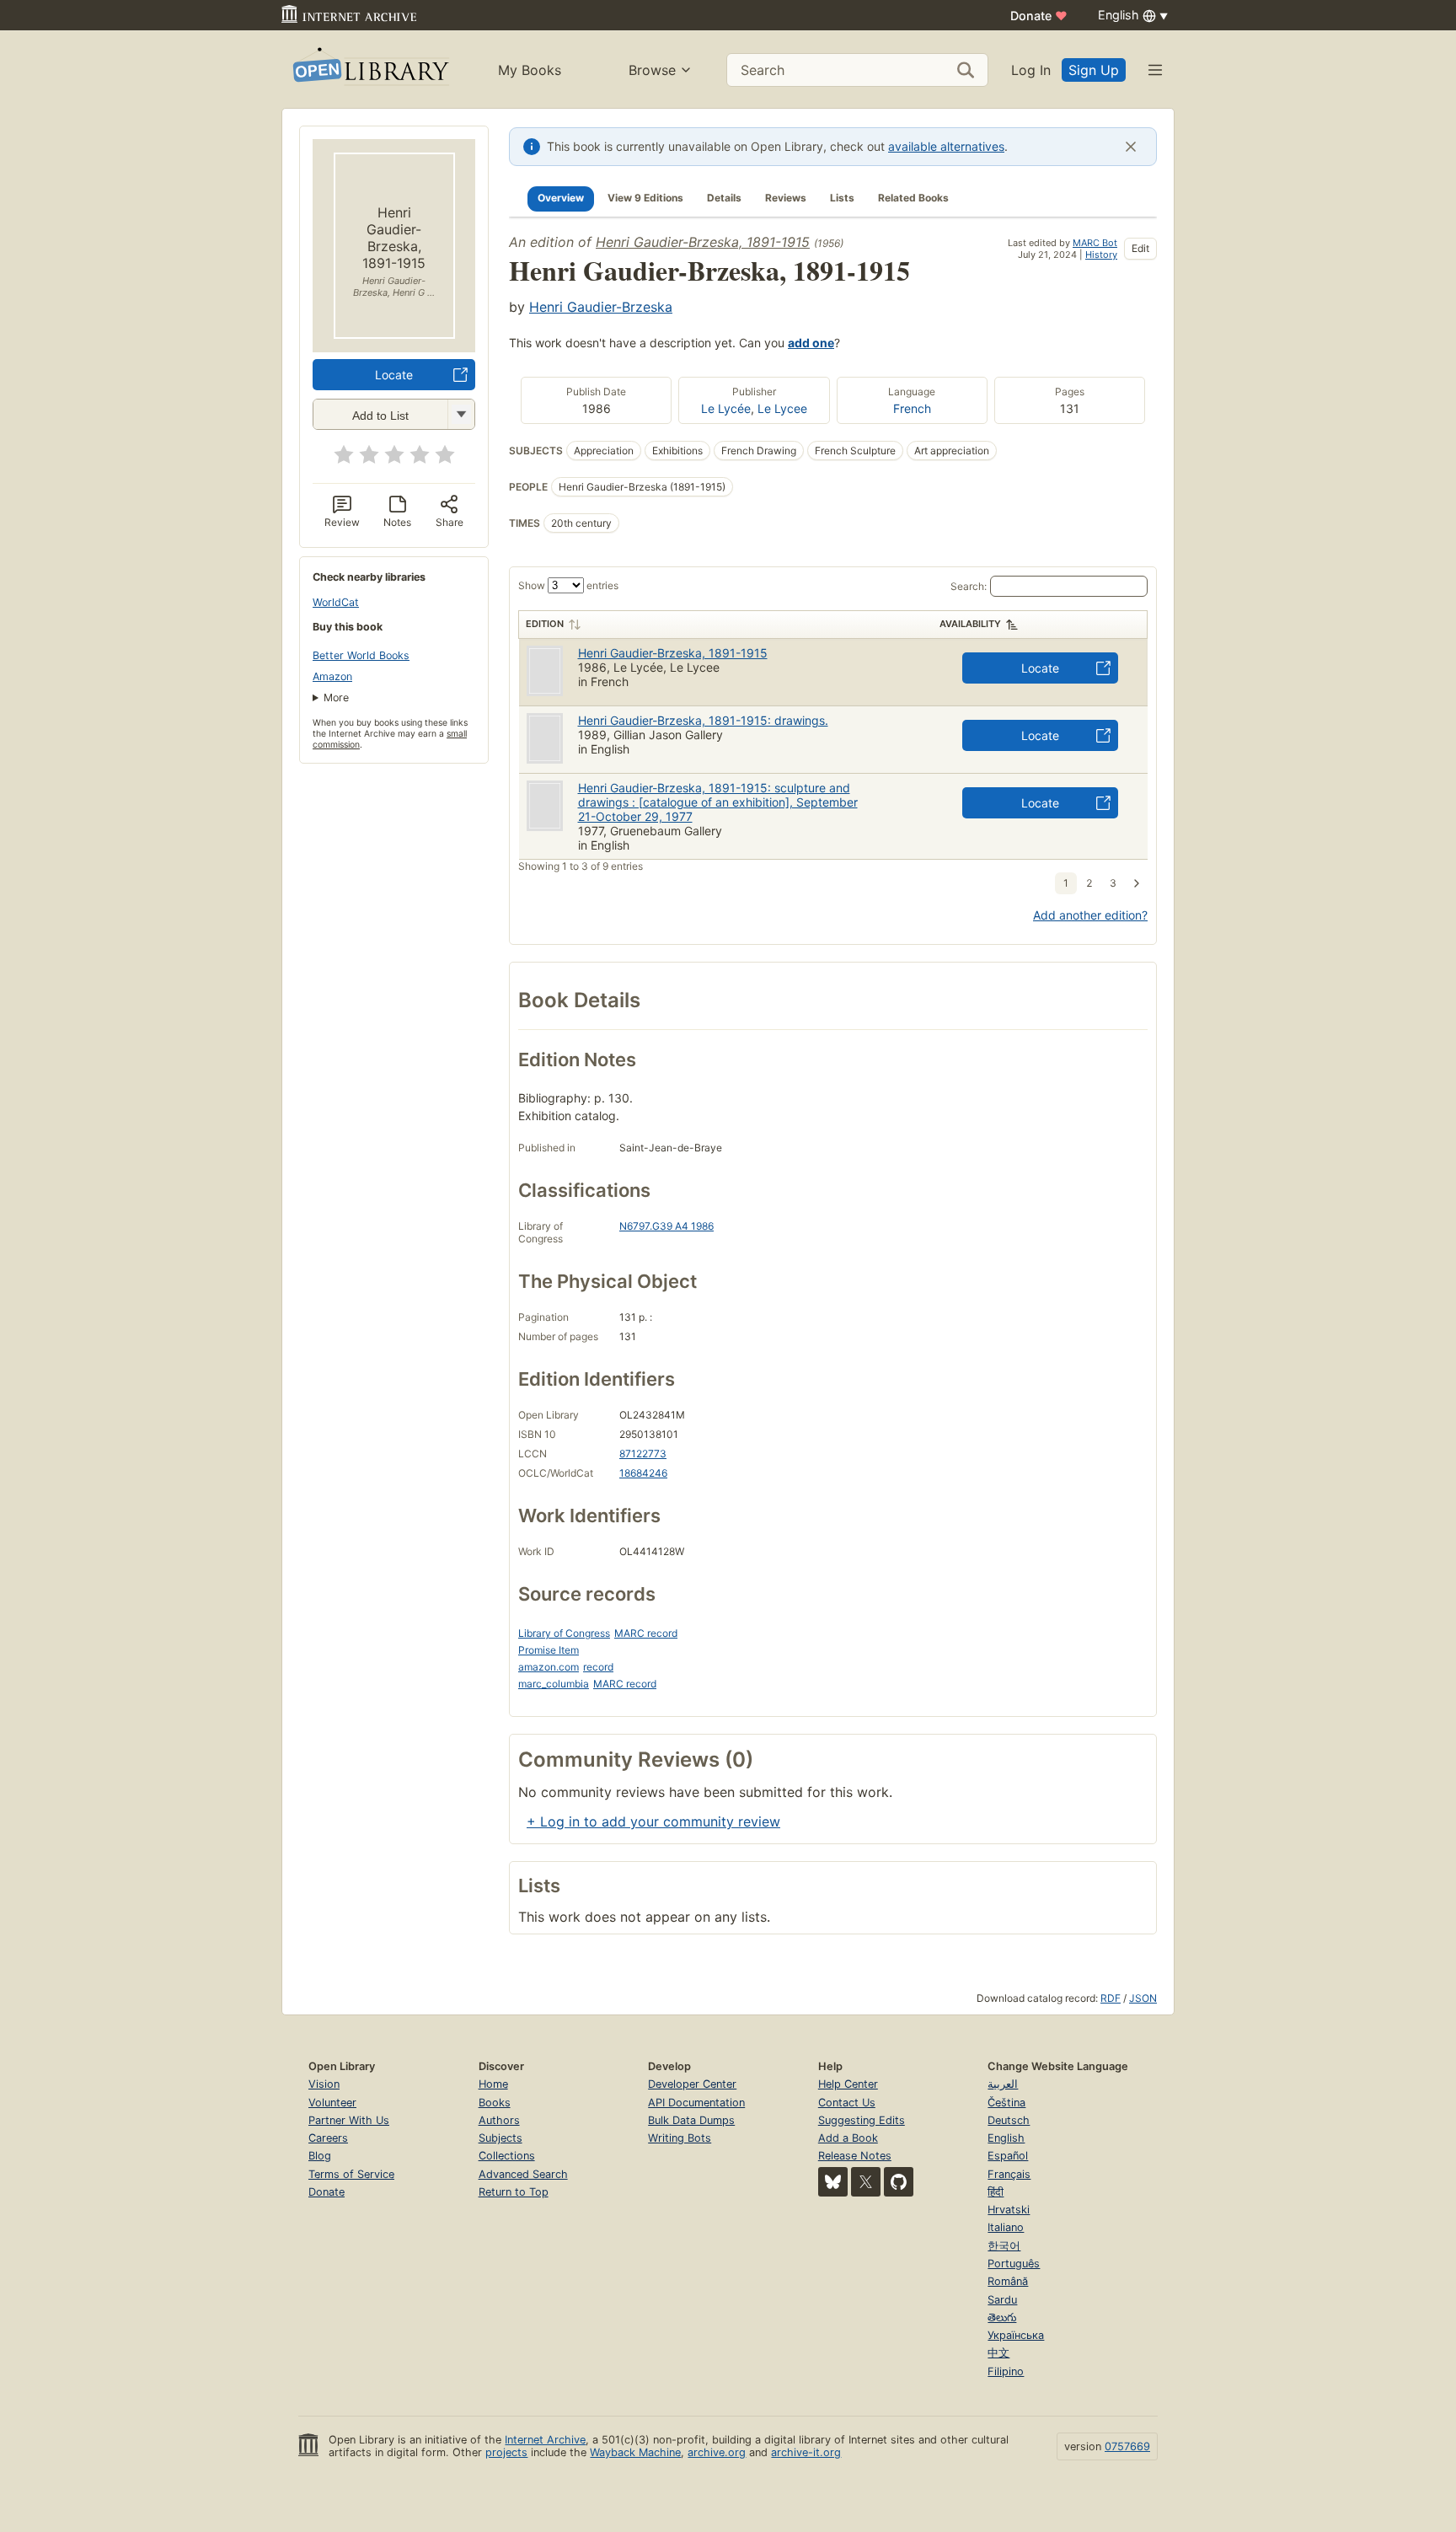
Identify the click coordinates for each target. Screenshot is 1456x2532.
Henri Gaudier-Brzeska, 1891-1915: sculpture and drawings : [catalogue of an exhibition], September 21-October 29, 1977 (718, 802)
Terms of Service (351, 2174)
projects (506, 2452)
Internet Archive (545, 2440)
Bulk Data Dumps (691, 2120)
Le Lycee (782, 408)
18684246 (643, 1473)
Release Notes (855, 2156)
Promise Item (549, 1650)
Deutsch (1009, 2120)
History (1101, 255)
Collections (507, 2156)
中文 (998, 2353)
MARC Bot (1095, 243)
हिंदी (996, 2192)
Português (1014, 2264)
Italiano (1006, 2227)
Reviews (786, 198)
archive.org (717, 2452)
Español (1008, 2156)
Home (493, 2084)
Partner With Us (349, 2120)
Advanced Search (523, 2174)
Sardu (1002, 2300)
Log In (1031, 70)
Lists (842, 198)
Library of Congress (564, 1633)
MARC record (646, 1633)
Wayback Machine (635, 2452)
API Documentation (696, 2103)
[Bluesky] (833, 2182)
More (336, 697)
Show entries (568, 585)
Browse (652, 70)
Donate (1039, 16)
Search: (969, 586)
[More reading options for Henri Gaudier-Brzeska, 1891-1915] (461, 414)
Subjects (500, 2138)
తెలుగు (1002, 2317)
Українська (1016, 2335)
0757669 (1127, 2446)
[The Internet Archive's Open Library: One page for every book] (369, 70)
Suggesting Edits (862, 2120)
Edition (545, 624)
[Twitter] (866, 2182)
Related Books (913, 198)
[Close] (1131, 147)
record (598, 1667)
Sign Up (1094, 70)
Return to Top (514, 2192)
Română (1008, 2281)
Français (1009, 2174)
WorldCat (336, 602)
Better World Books (361, 655)
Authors (499, 2120)
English (1006, 2138)
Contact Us (847, 2103)
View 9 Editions (645, 198)
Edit (1140, 248)
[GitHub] (899, 2182)
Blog (320, 2156)
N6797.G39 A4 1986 (666, 1226)
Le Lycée (726, 408)
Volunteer (332, 2103)
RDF (1111, 1998)
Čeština (1006, 2103)
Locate (394, 375)
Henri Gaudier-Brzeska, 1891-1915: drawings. (703, 720)
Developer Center (692, 2084)
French (912, 408)
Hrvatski (1009, 2210)
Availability (970, 624)
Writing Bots (680, 2138)
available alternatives (946, 146)
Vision (324, 2084)
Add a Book (848, 2138)
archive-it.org (806, 2452)
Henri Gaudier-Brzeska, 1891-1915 (703, 242)
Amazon (332, 676)
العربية (1003, 2084)
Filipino (1006, 2371)
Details (724, 198)
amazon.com (549, 1667)
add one (811, 343)
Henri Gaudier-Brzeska (601, 307)
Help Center (848, 2084)
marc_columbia (554, 1684)
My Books (530, 70)
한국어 (1004, 2246)
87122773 (643, 1454)
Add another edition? (1090, 915)
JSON (1143, 1998)
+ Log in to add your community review (653, 1821)
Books (495, 2103)
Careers (328, 2138)
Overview (561, 198)
